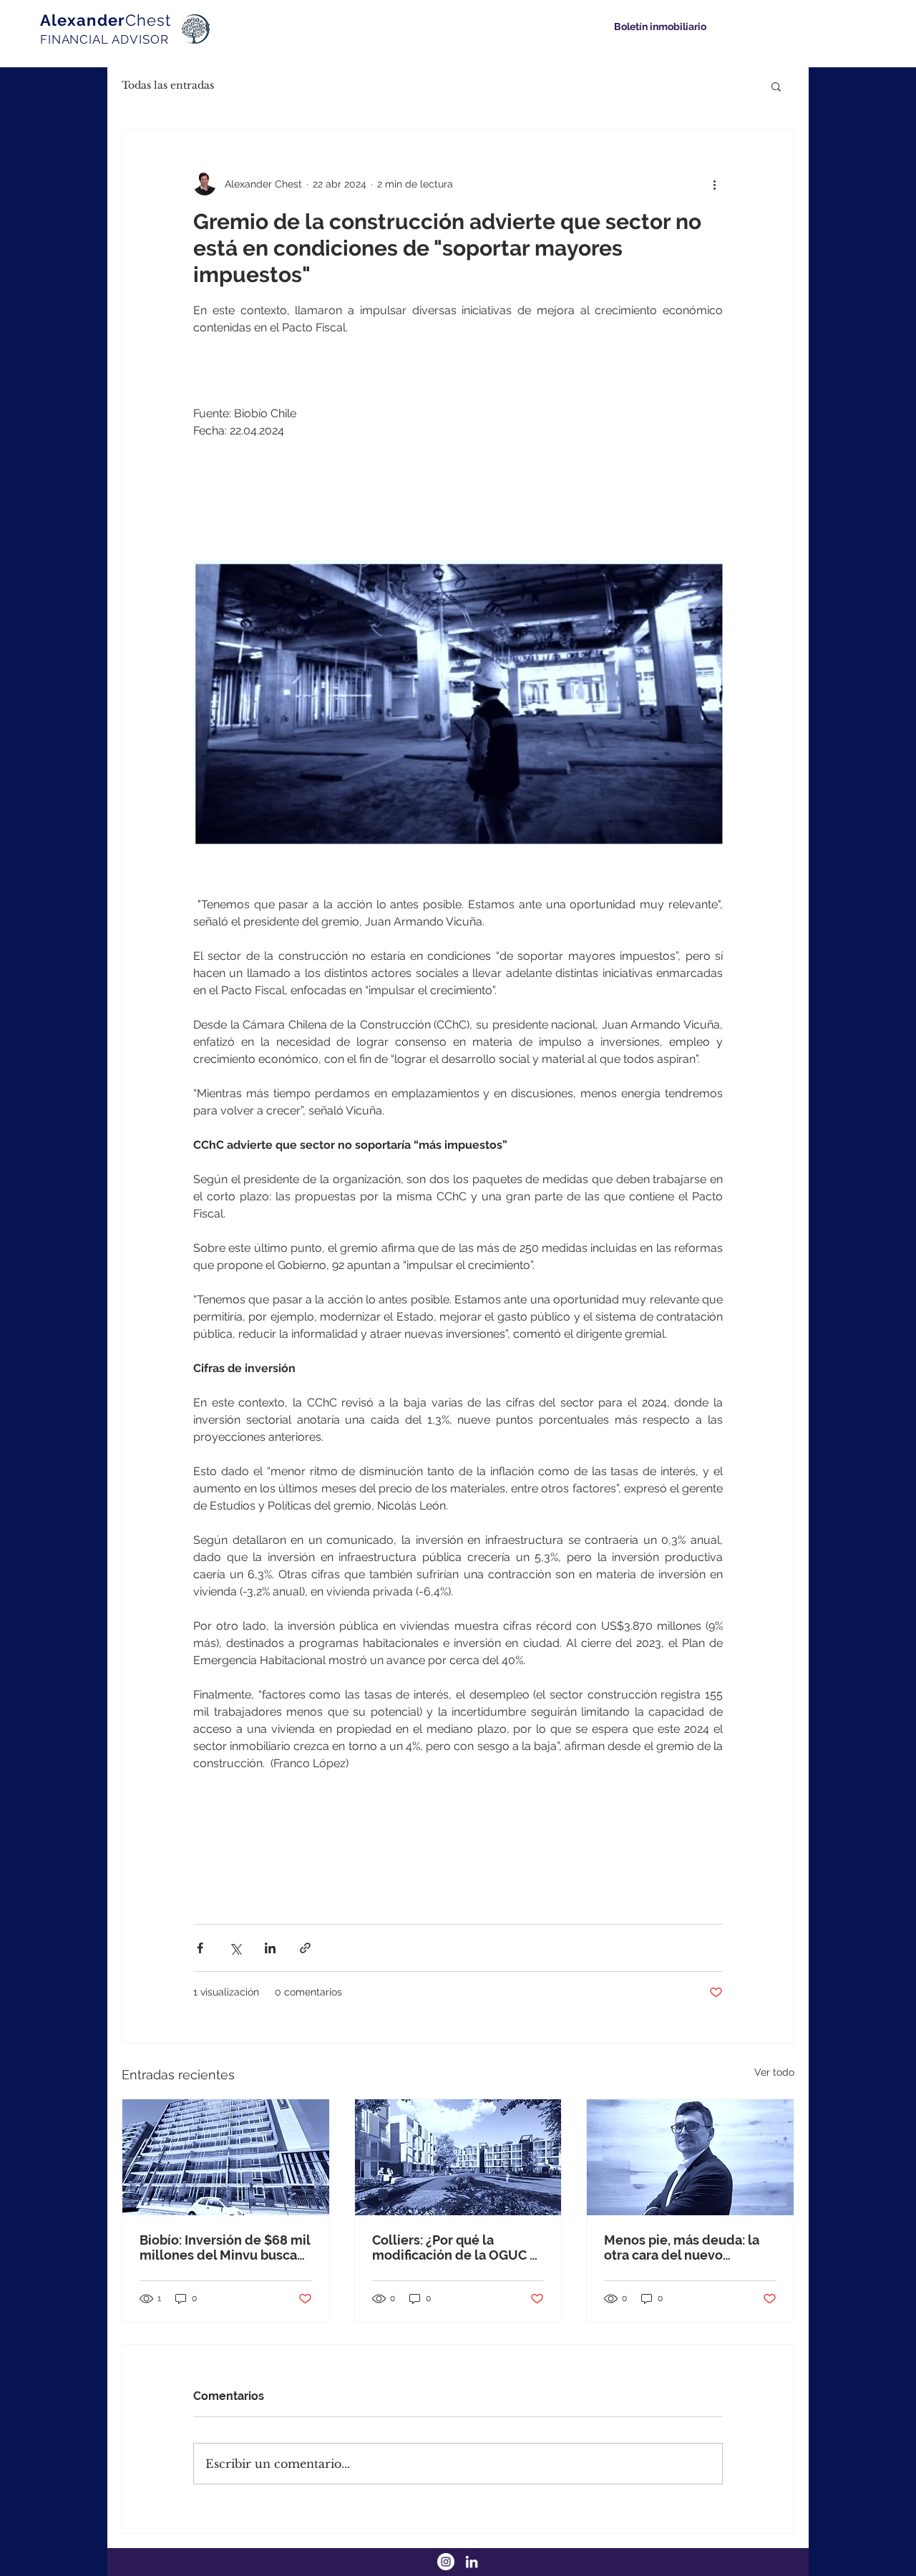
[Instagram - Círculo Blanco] (446, 2562)
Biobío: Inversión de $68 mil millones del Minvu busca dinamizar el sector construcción (225, 2247)
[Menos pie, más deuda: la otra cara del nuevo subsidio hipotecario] (690, 2157)
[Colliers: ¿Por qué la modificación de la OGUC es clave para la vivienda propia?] (458, 2157)
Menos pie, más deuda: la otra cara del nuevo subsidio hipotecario (682, 2247)
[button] (776, 86)
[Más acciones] (714, 184)
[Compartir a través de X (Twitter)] (235, 1948)
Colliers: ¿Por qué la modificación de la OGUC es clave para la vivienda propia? (458, 2247)
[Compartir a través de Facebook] (200, 1948)
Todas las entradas (168, 85)
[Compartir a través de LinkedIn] (270, 1948)
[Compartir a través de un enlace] (305, 1948)
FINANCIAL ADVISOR (104, 39)
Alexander (106, 20)
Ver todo (774, 2072)
